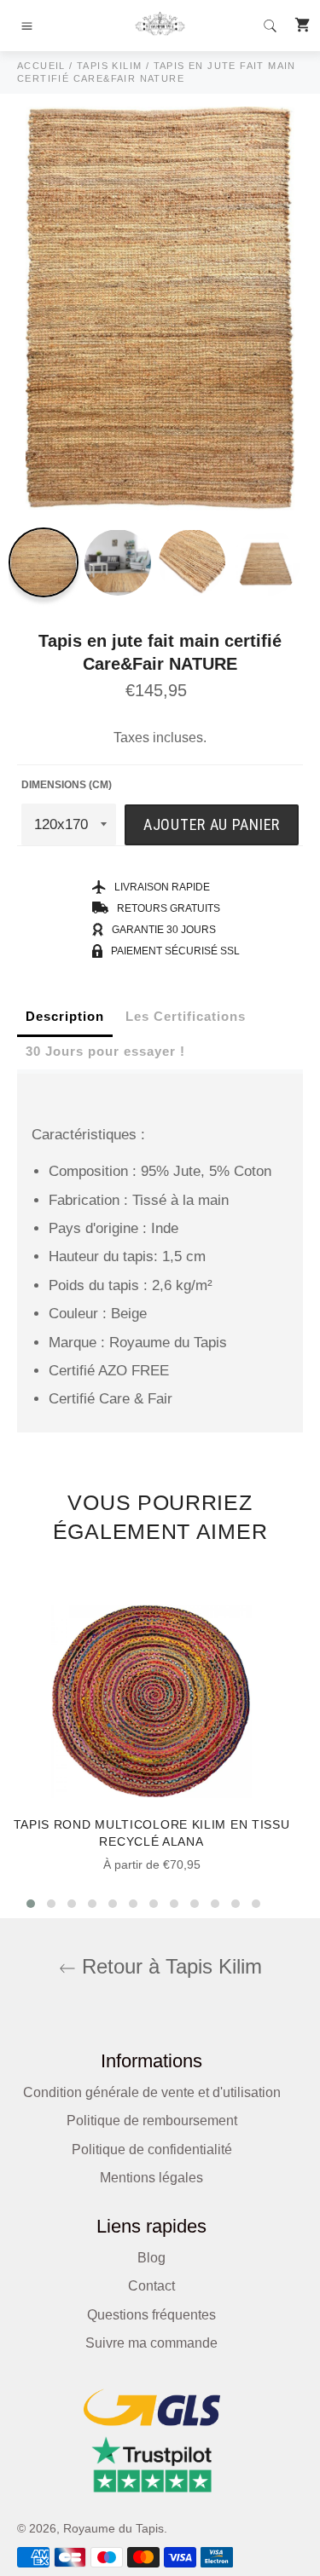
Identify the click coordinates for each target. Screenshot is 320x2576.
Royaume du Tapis (113, 2529)
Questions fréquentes (151, 2315)
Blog (151, 2258)
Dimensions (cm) (67, 785)
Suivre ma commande (151, 2343)
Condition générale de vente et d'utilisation (152, 2092)
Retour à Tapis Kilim (169, 1966)
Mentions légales (151, 2178)
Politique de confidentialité (152, 2150)
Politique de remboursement (152, 2121)
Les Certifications (186, 1016)
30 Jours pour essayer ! (105, 1051)
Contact (151, 2286)
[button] (31, 1904)
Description (65, 1016)
